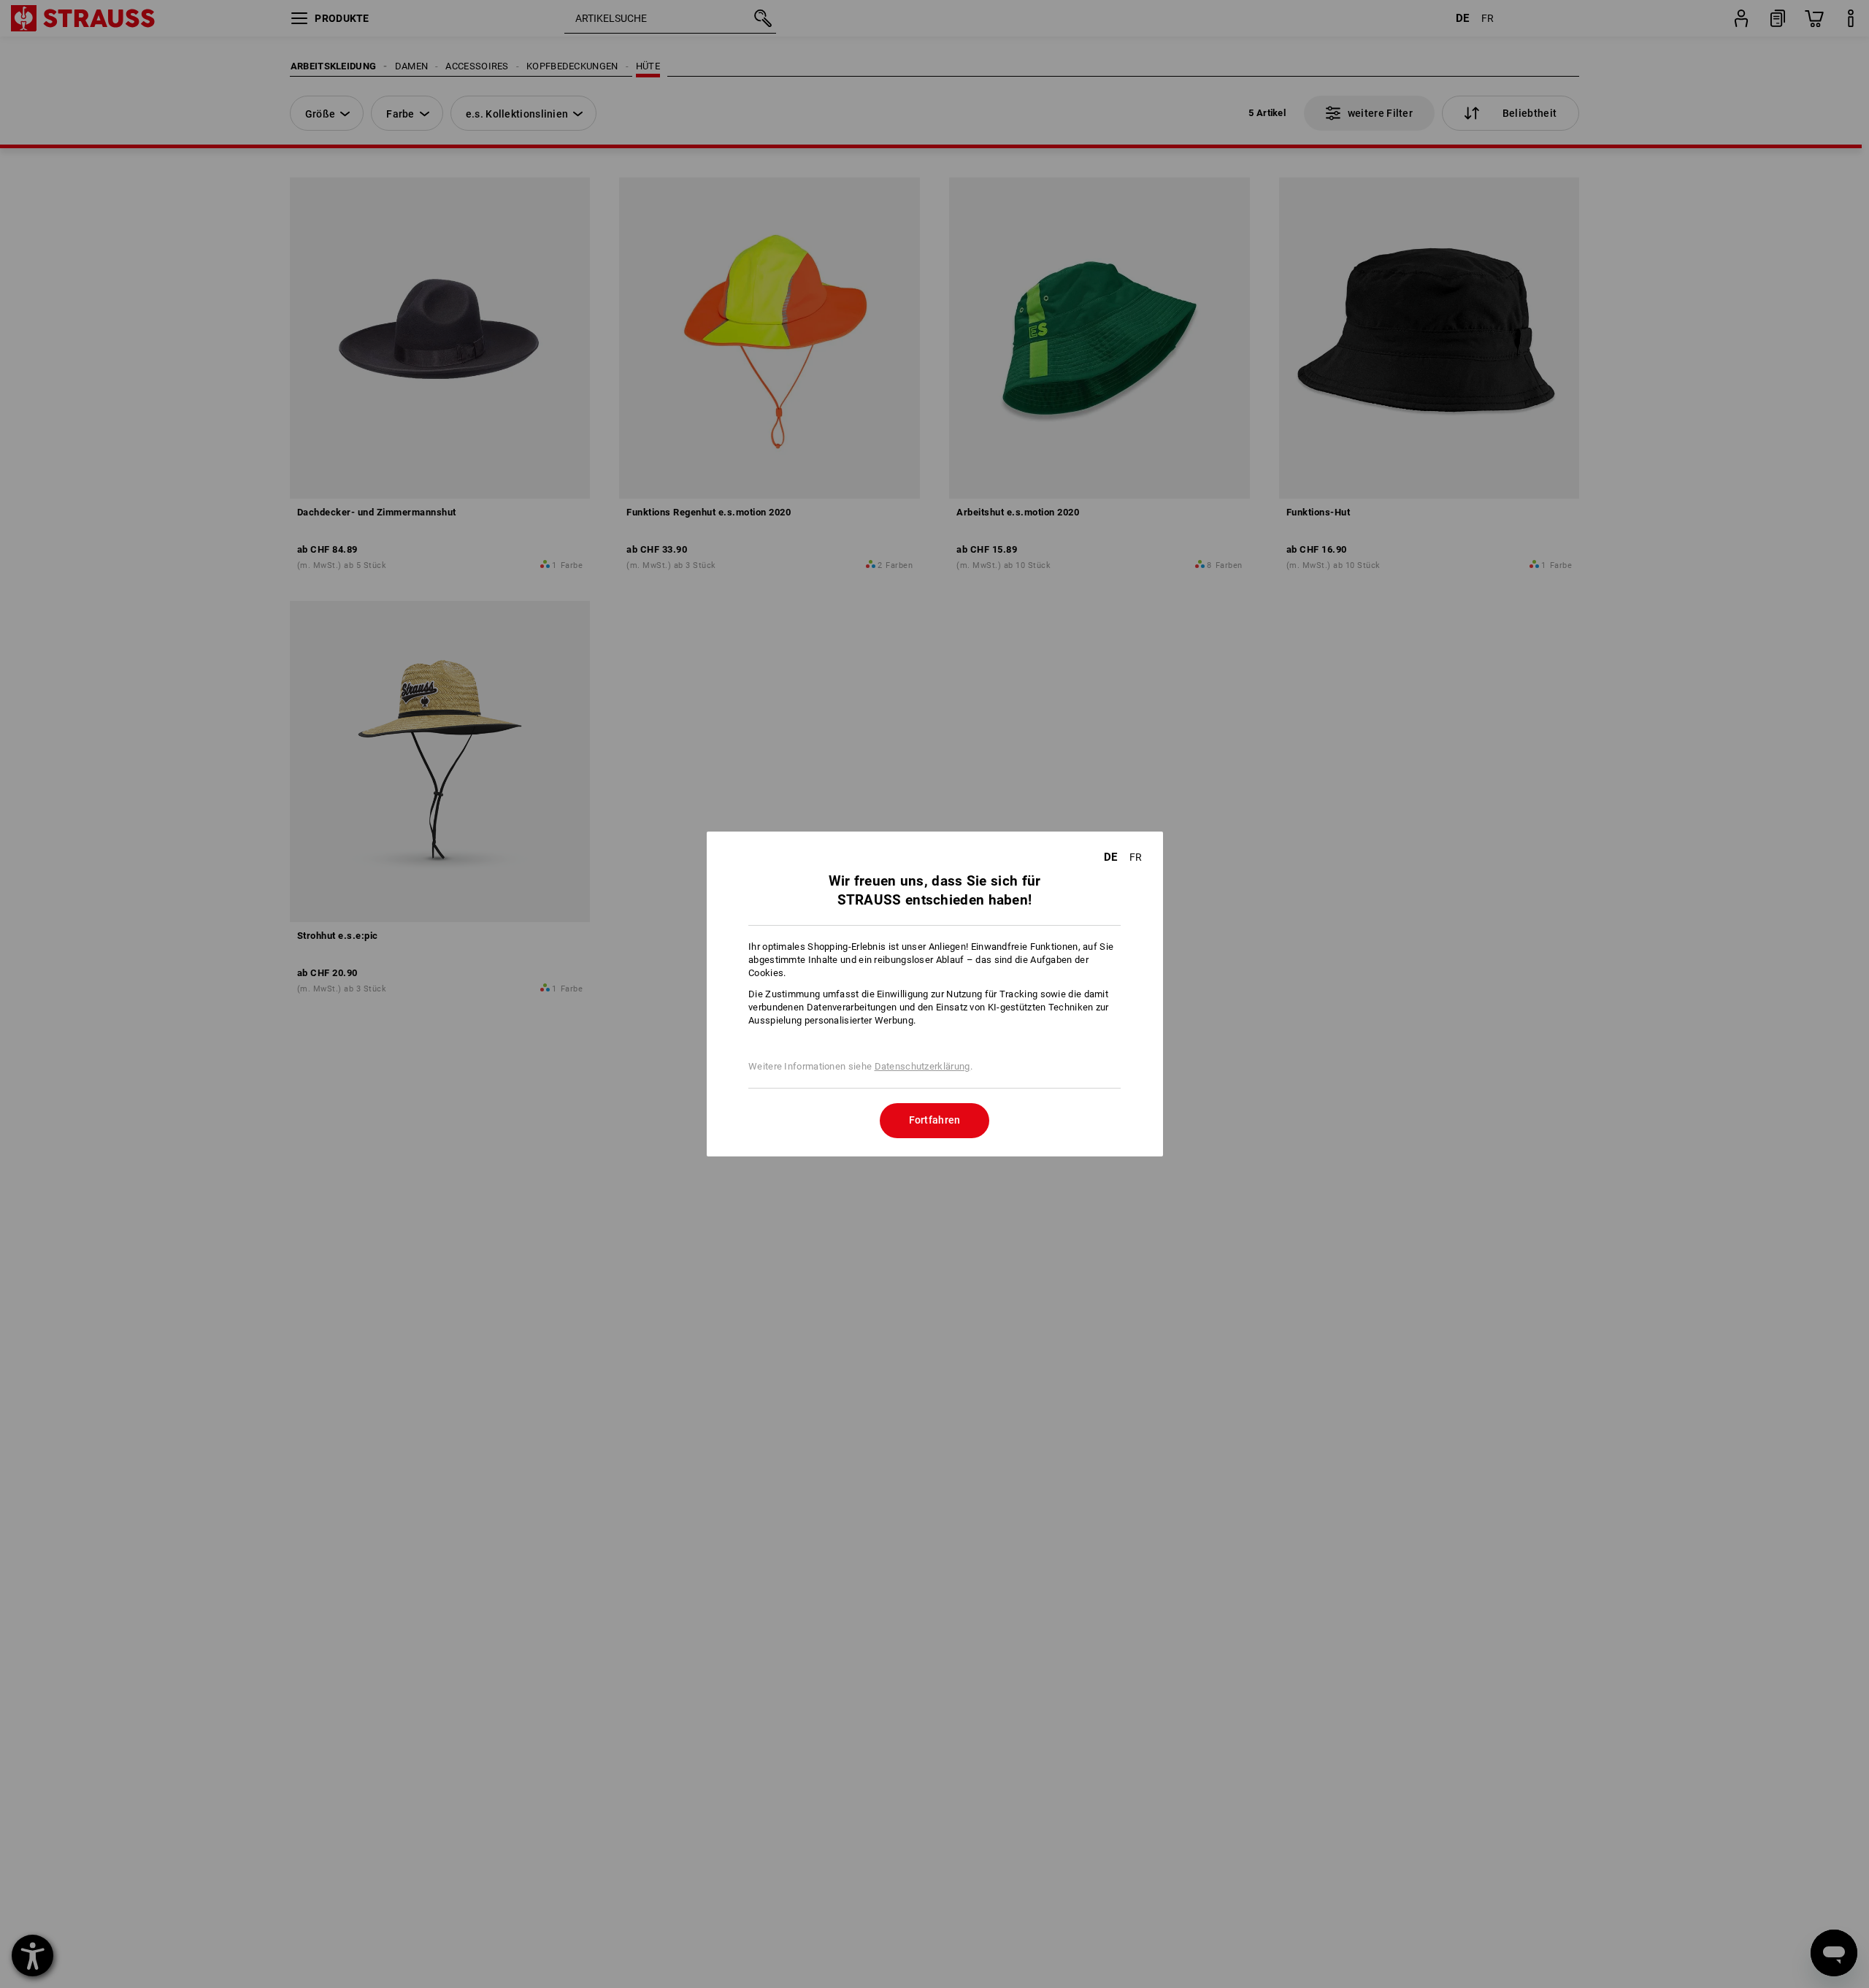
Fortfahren (935, 1120)
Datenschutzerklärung (922, 1066)
